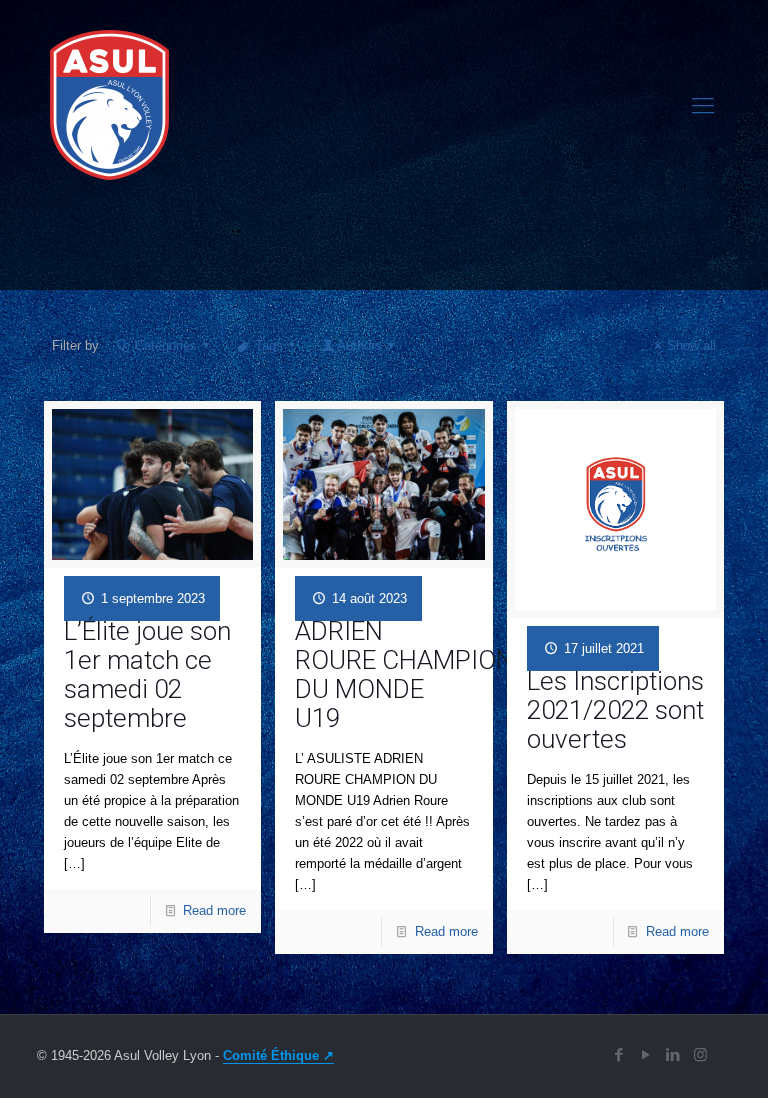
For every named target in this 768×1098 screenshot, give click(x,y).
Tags (269, 345)
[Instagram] (700, 1054)
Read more (214, 910)
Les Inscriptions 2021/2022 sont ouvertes (615, 710)
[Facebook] (619, 1054)
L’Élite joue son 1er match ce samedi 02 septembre (147, 674)
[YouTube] (646, 1054)
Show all (691, 345)
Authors (359, 345)
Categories (166, 345)
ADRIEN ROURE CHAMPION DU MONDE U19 (404, 674)
